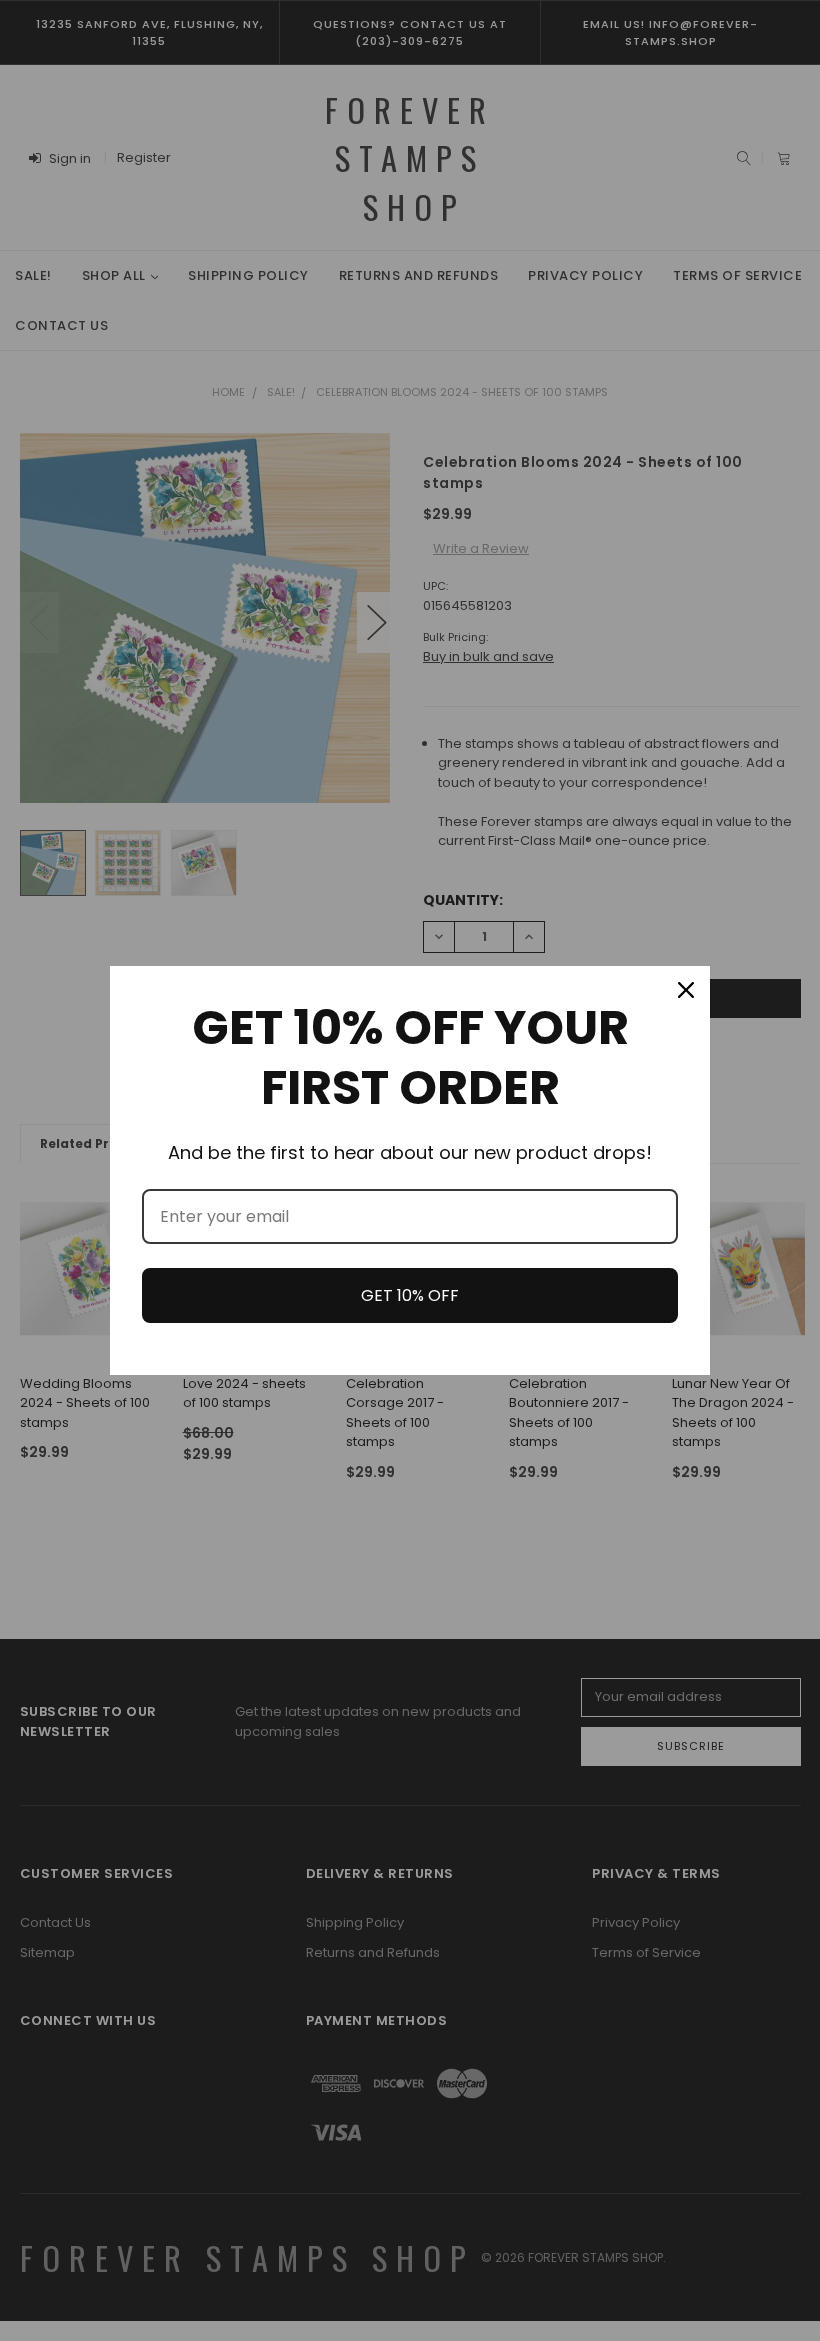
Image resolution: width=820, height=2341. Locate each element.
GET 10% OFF (410, 1295)
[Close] (686, 990)
